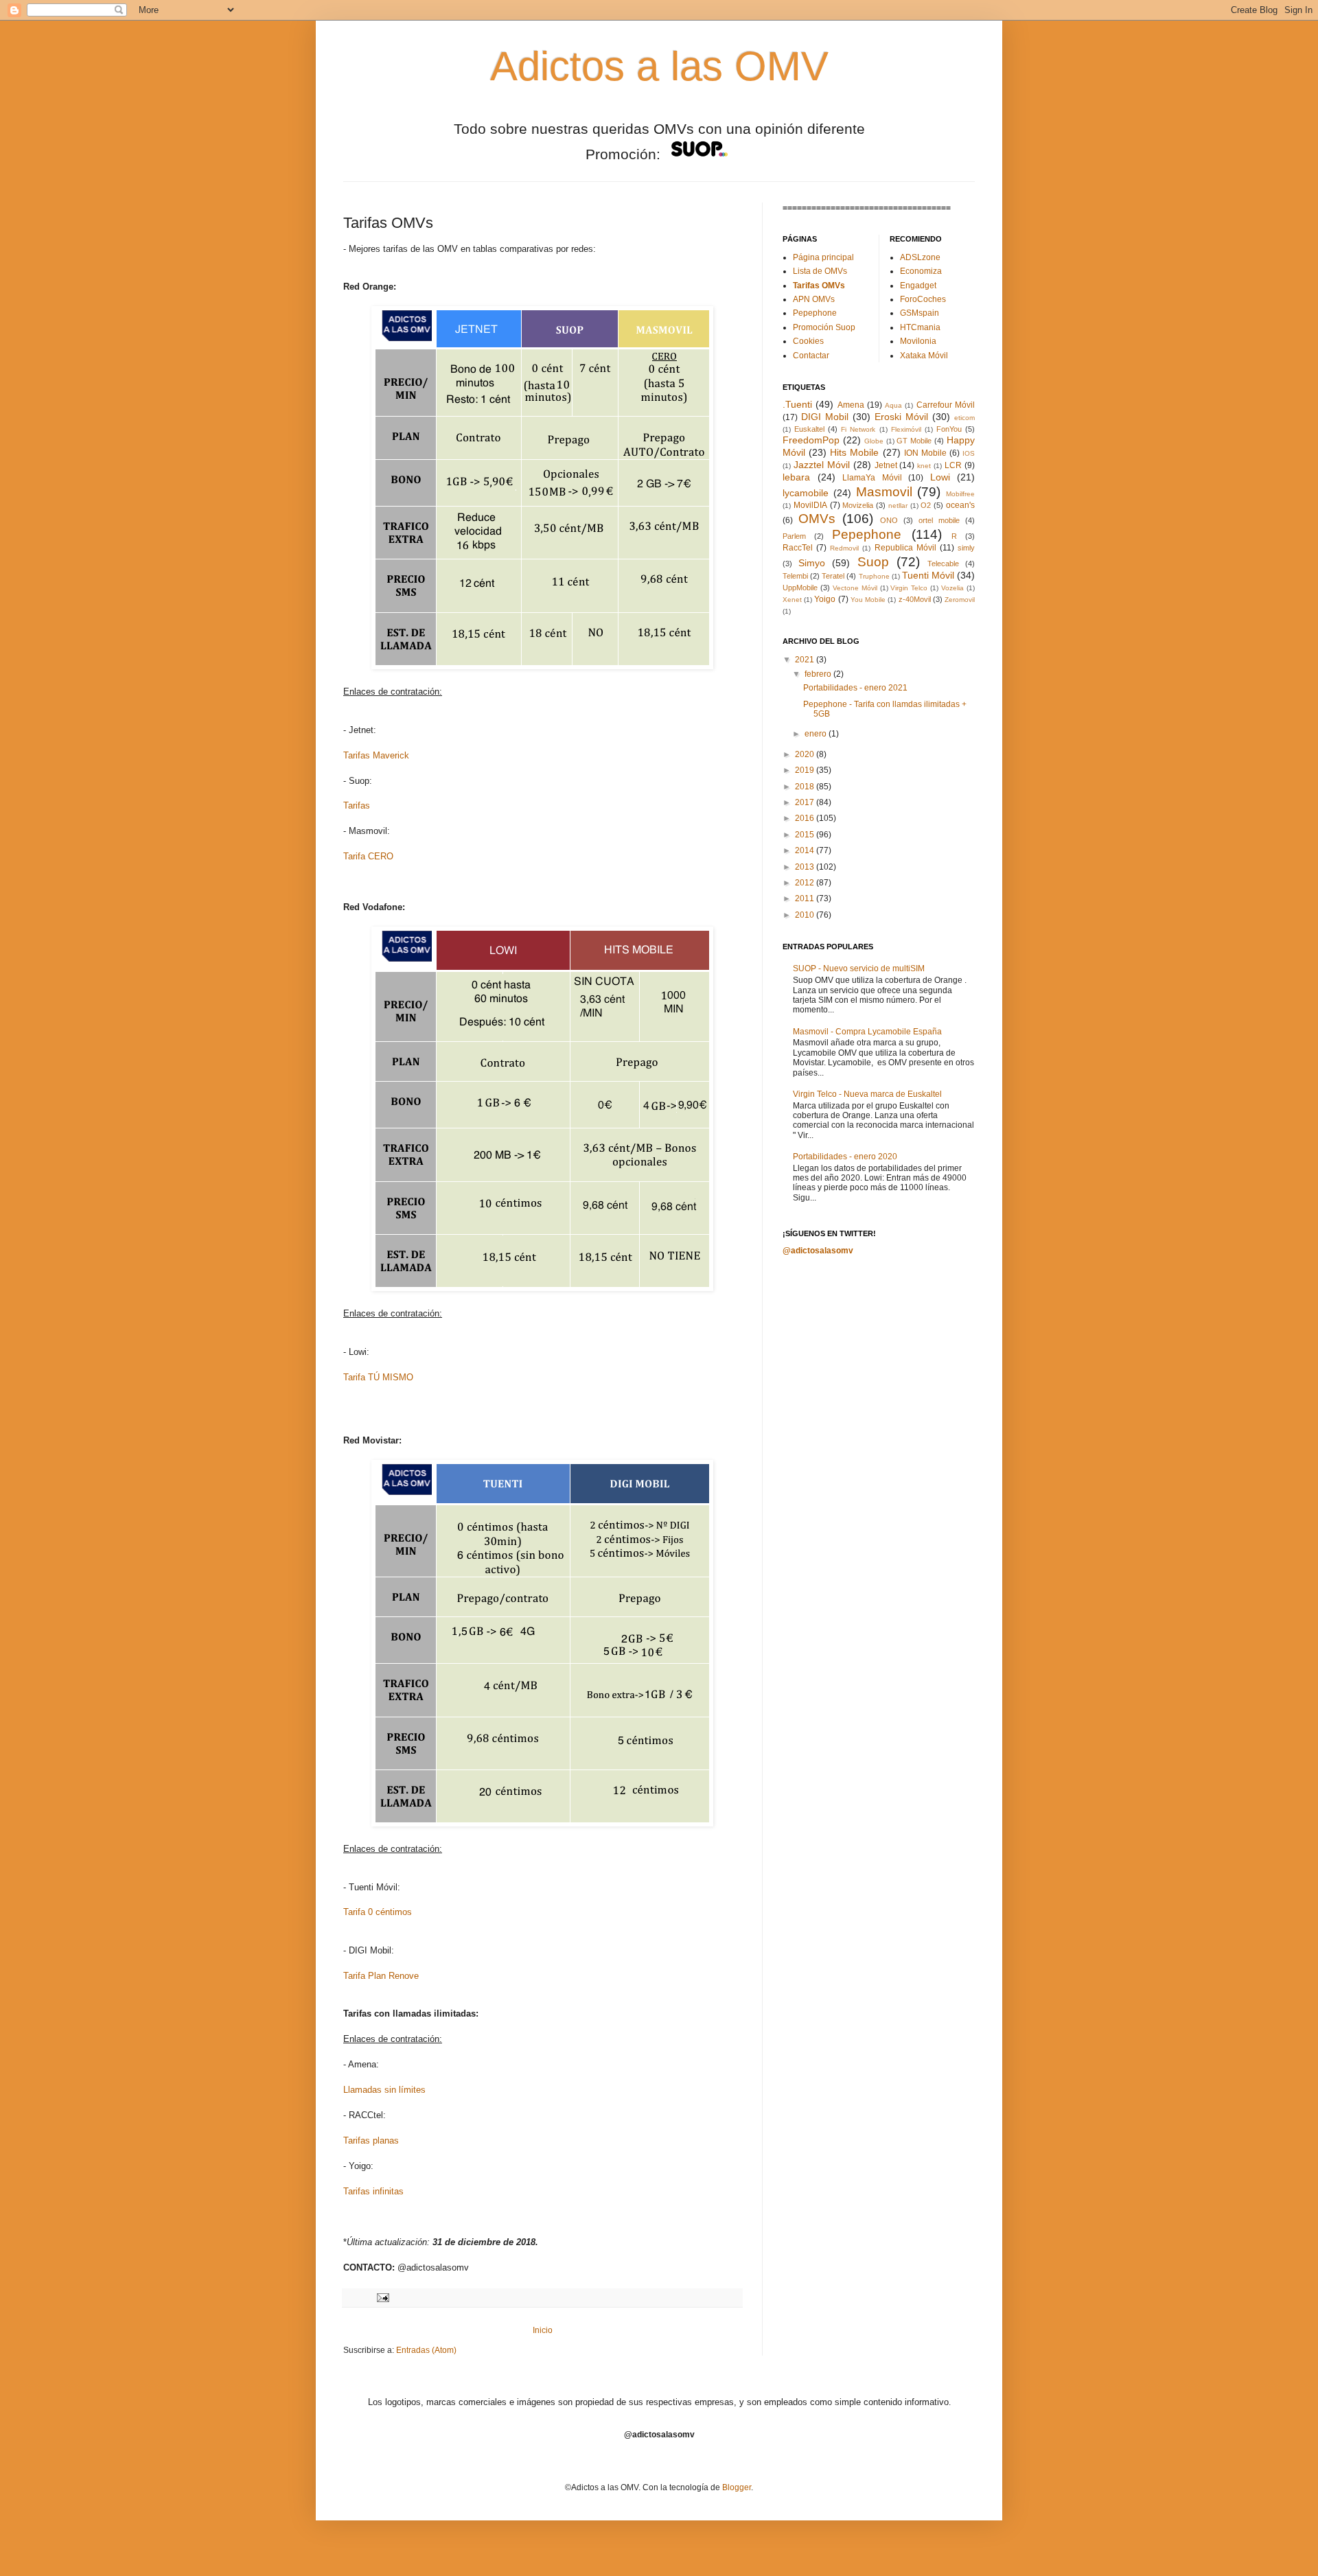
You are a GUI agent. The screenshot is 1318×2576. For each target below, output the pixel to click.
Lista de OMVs (820, 271)
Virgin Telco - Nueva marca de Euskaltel (867, 1094)
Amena (851, 405)
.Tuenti (797, 404)
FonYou (949, 429)
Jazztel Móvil (822, 465)
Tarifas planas (371, 2140)
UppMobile (800, 588)
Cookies (808, 341)
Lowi (940, 477)
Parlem (794, 536)
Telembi (795, 576)
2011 (806, 898)
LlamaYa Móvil (872, 478)
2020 (806, 754)
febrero (819, 674)
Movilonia (918, 341)
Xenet (792, 600)
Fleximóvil (906, 429)
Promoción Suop (824, 327)
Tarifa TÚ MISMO (378, 1377)
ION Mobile (925, 453)
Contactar (811, 356)
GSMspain (920, 313)
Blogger (737, 2487)
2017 (806, 802)
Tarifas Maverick (376, 755)
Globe (874, 441)
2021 (806, 660)
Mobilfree (960, 494)
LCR (953, 465)
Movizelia (858, 505)
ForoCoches (923, 299)
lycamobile (806, 493)
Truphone (874, 576)
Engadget (918, 286)
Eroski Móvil (901, 417)
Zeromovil (960, 600)
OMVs (817, 519)
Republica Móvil (905, 548)
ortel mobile (939, 520)
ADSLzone (920, 257)
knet (924, 466)
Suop (873, 562)
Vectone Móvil (855, 588)
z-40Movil (915, 599)
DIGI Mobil (825, 417)
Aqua (893, 405)
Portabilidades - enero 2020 (845, 1157)
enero (817, 734)
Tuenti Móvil (928, 575)
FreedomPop (811, 440)
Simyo (812, 563)
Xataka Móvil (924, 356)
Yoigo (825, 599)
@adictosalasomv (818, 1251)
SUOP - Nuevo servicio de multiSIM (859, 968)
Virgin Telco (909, 588)
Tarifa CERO (368, 856)
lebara (796, 477)
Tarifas (357, 805)
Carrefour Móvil (946, 405)
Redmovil (844, 548)
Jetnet (886, 465)
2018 (806, 787)
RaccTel (798, 548)
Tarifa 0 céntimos (378, 1912)
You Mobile (868, 600)
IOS (969, 453)
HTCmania (920, 327)
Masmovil (884, 492)
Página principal (823, 257)
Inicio (543, 2330)
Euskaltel (809, 429)
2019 (806, 770)
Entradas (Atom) (426, 2350)
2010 (806, 915)
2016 (806, 818)
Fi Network (858, 429)
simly (966, 548)
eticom (964, 418)
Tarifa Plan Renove (381, 1976)
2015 (806, 835)
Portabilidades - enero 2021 (855, 688)
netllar (898, 506)
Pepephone (815, 313)
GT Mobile (914, 441)
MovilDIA (810, 505)
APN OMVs (814, 299)
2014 (806, 850)
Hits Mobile (854, 452)
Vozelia (952, 588)
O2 (926, 505)
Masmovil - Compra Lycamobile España (867, 1032)
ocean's (960, 505)
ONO (889, 520)
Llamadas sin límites (384, 2090)
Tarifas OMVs (819, 286)
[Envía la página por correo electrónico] (381, 2297)
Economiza (921, 271)
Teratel (833, 576)
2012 (806, 883)
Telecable (943, 564)
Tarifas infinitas (373, 2191)
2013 (806, 867)
